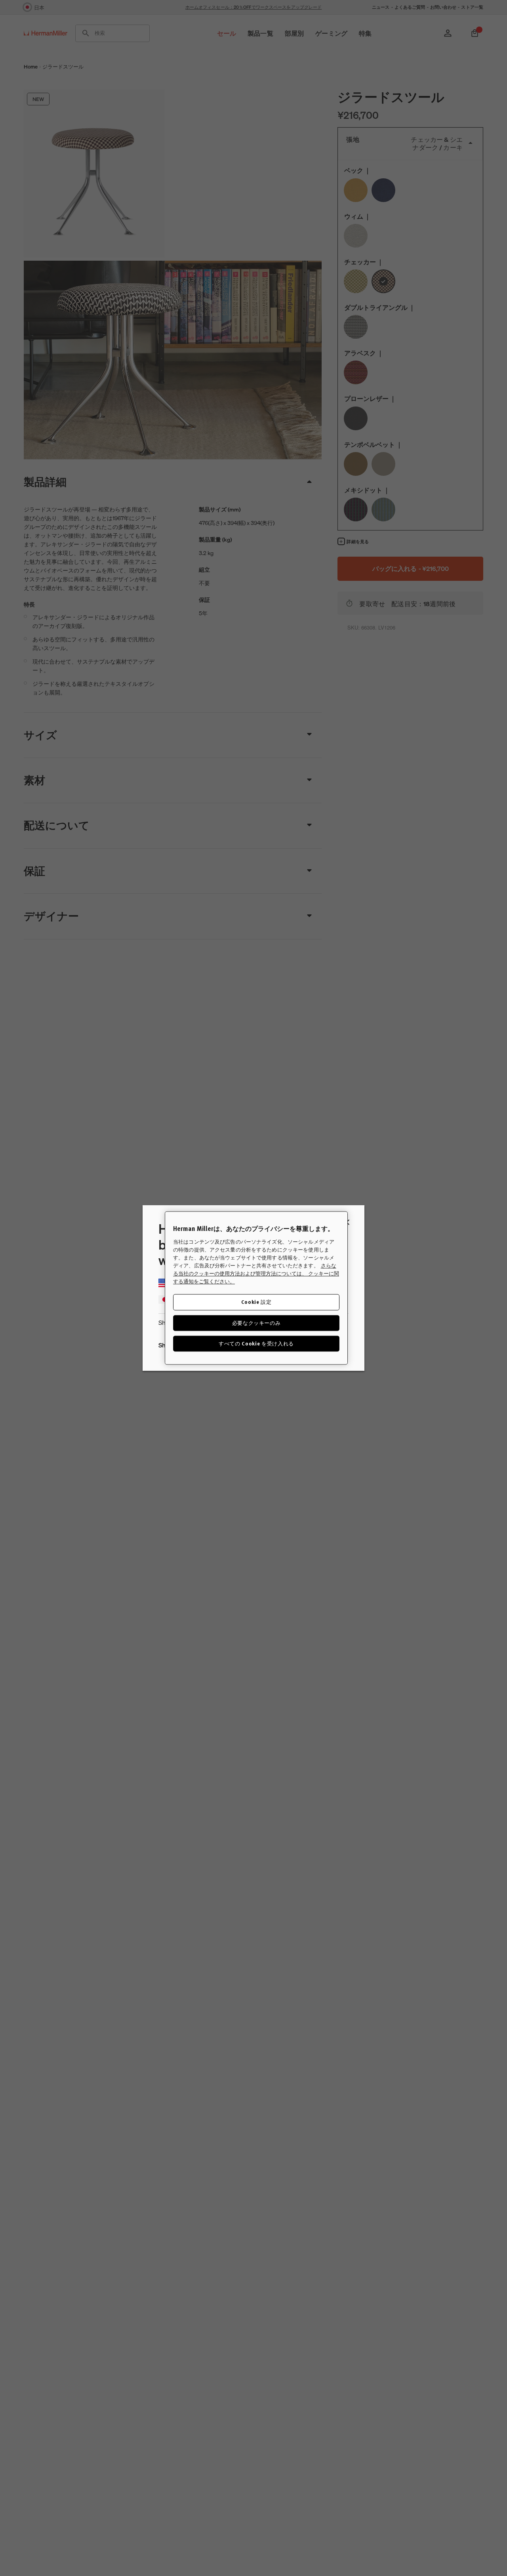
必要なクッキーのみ (256, 1323)
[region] (256, 1288)
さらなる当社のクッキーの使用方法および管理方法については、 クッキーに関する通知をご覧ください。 (256, 1274)
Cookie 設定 (256, 1302)
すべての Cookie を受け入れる (256, 1343)
